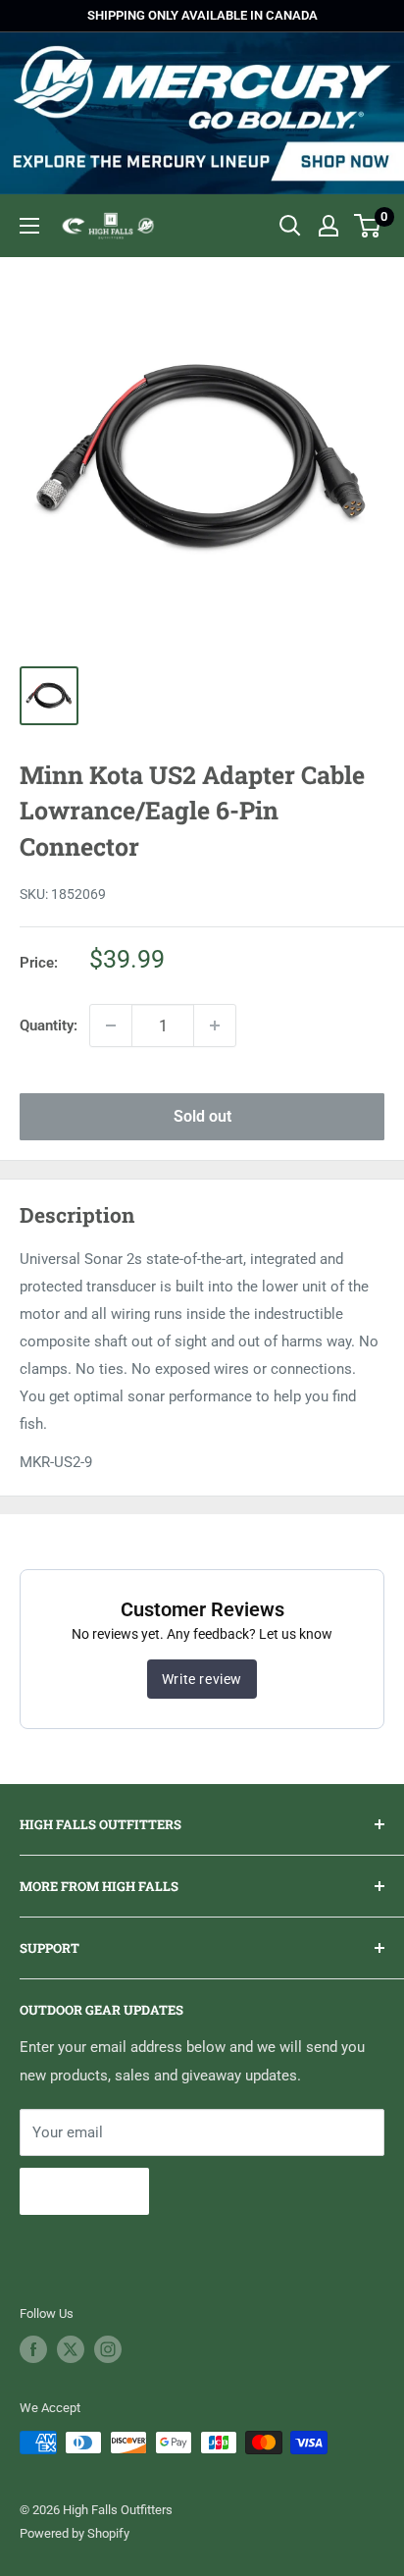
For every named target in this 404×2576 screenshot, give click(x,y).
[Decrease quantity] (111, 1025)
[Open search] (290, 226)
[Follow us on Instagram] (108, 2349)
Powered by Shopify (75, 2533)
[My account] (328, 226)
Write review (202, 1679)
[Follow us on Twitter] (71, 2349)
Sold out (202, 1116)
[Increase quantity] (215, 1025)
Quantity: (49, 1025)
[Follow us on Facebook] (33, 2349)
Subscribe (84, 2191)
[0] (368, 226)
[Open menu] (29, 226)
